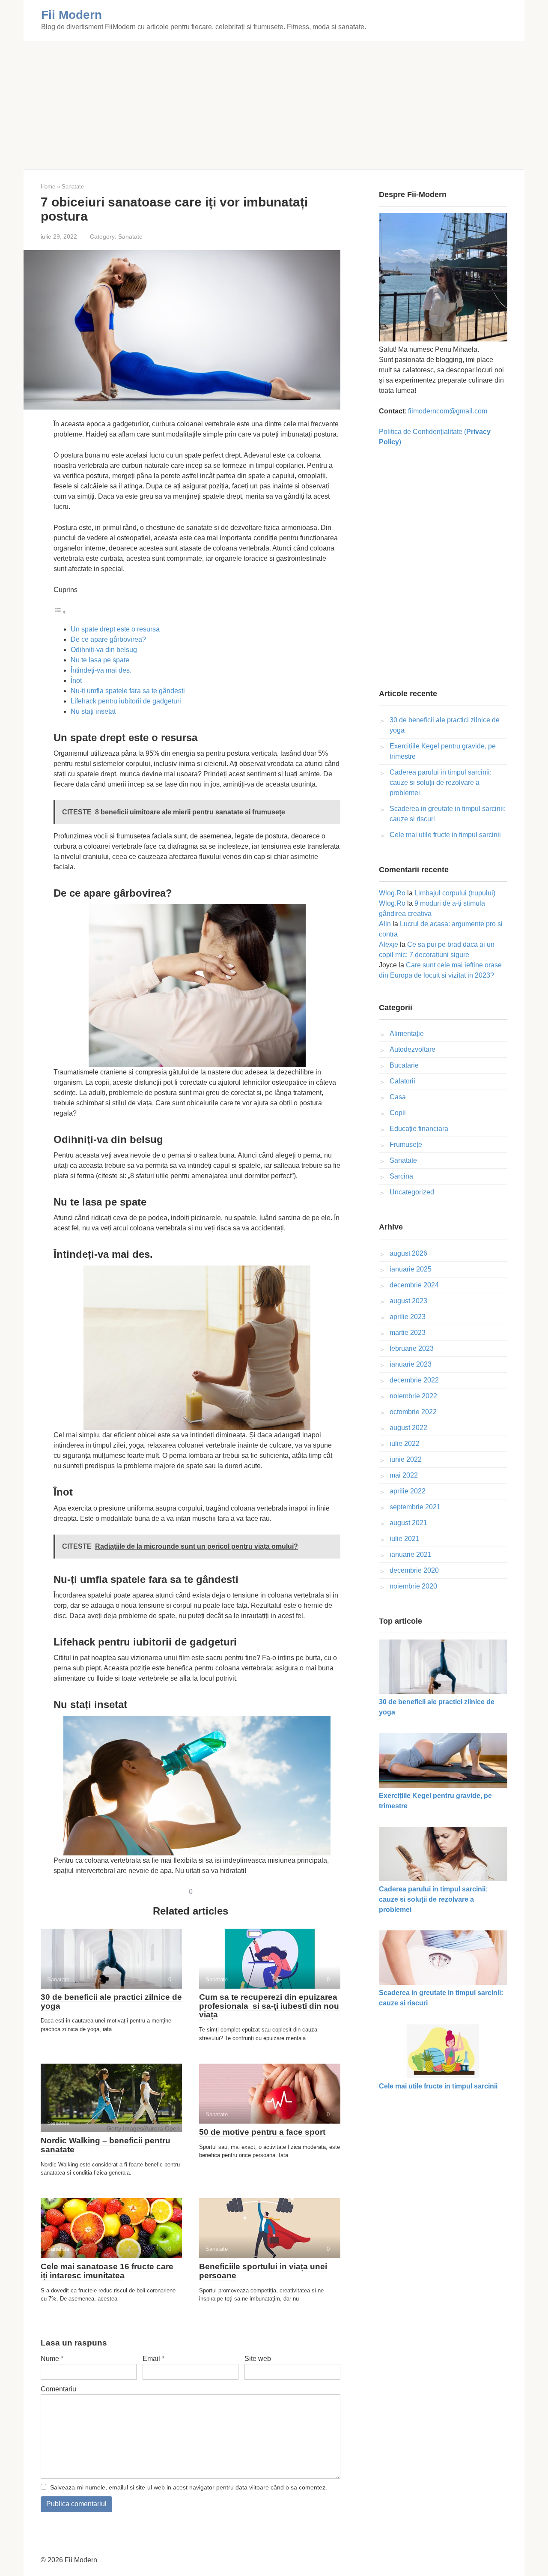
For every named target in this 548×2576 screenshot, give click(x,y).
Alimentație (407, 1034)
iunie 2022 (406, 1459)
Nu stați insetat (93, 711)
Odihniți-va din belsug (104, 650)
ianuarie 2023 (411, 1364)
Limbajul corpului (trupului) (455, 893)
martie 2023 (408, 1333)
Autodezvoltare (412, 1049)
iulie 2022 (405, 1444)
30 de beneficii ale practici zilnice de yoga (111, 2002)
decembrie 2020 (414, 1570)
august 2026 (408, 1253)
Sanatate (130, 237)
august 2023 (408, 1301)
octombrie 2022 (413, 1412)
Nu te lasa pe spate (100, 660)
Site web (258, 2359)
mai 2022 (404, 1475)
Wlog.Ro (392, 893)
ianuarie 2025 (411, 1269)
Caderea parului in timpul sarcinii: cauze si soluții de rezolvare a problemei (441, 782)
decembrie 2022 (414, 1380)
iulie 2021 (405, 1539)
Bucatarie (404, 1065)
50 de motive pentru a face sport (262, 2132)
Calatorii (402, 1081)
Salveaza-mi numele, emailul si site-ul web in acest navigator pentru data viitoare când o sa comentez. (189, 2487)
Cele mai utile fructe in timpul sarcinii (445, 835)
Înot (76, 681)
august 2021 (408, 1523)
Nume (52, 2359)
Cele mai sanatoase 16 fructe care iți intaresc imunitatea (107, 2271)
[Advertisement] (274, 105)
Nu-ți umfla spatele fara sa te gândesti (128, 691)
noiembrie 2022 (413, 1396)
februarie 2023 (412, 1348)
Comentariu (58, 2389)
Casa (398, 1097)
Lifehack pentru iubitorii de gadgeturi (126, 701)
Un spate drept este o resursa (115, 629)
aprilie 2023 (408, 1317)
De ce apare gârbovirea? (108, 639)
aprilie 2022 (408, 1491)
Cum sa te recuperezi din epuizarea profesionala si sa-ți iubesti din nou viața (269, 2006)
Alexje (389, 944)
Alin (385, 924)
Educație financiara (419, 1129)
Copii (398, 1113)
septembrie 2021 (415, 1507)
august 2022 (408, 1428)
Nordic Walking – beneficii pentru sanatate (106, 2145)
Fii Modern (71, 15)
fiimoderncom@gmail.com (448, 411)
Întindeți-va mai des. (101, 670)
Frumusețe (406, 1144)
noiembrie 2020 (413, 1586)
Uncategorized (412, 1192)
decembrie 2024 (414, 1285)
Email (153, 2359)
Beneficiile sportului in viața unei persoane (263, 2271)
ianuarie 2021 (411, 1554)
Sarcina (401, 1176)
